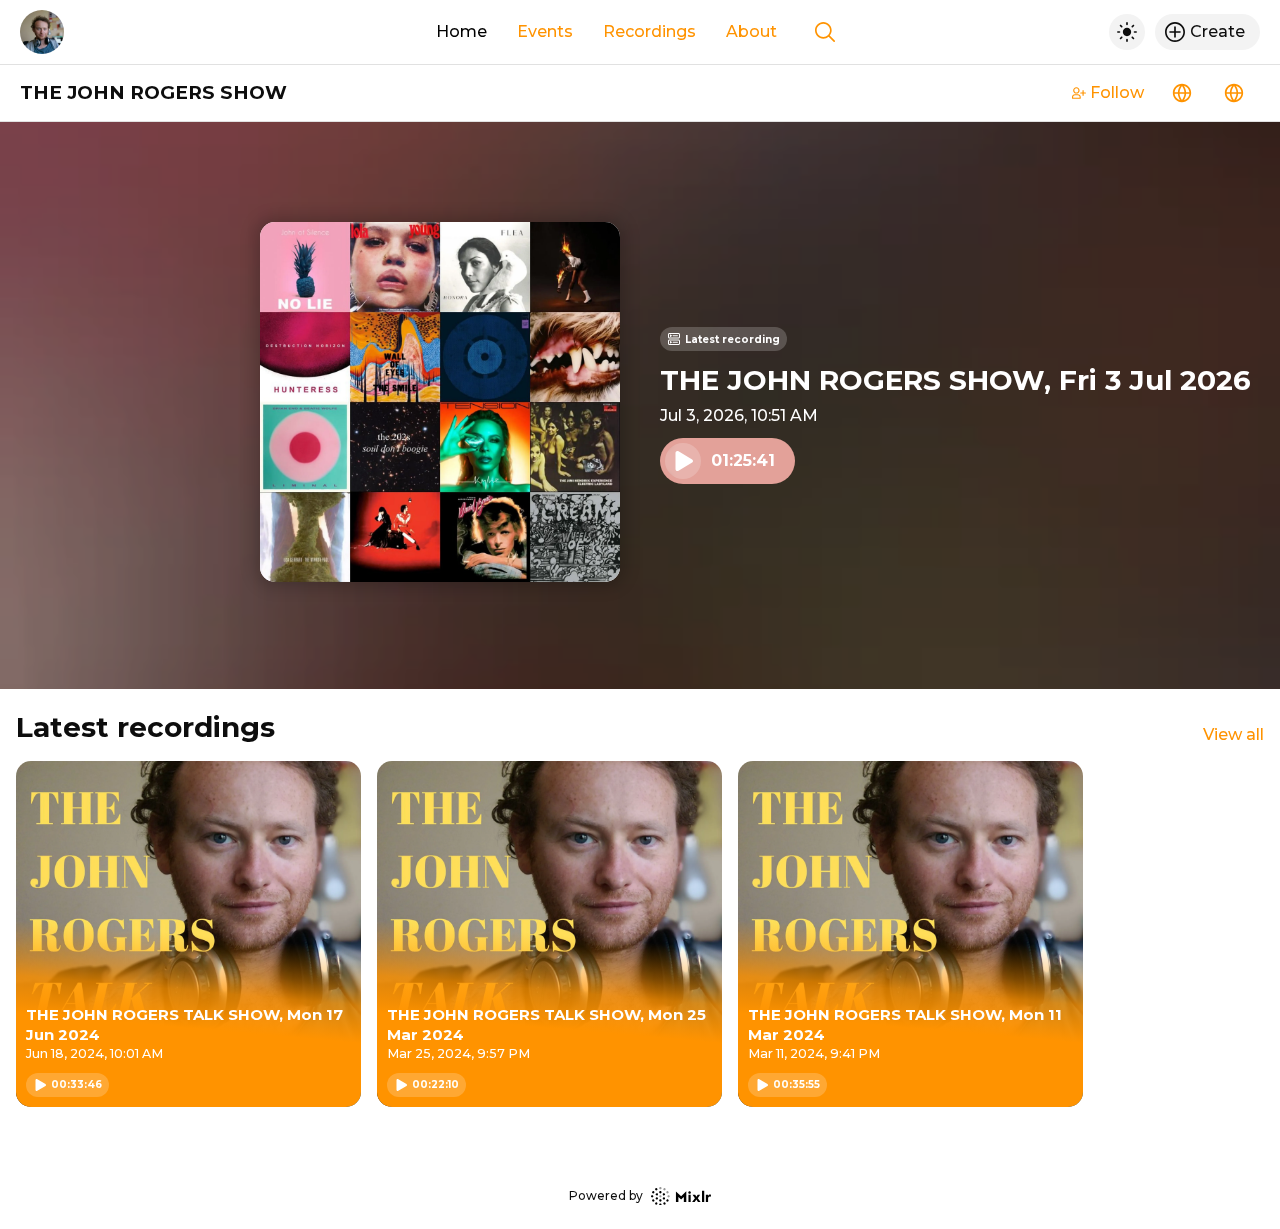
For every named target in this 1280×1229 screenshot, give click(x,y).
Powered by (606, 1195)
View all (1233, 734)
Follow (1117, 92)
